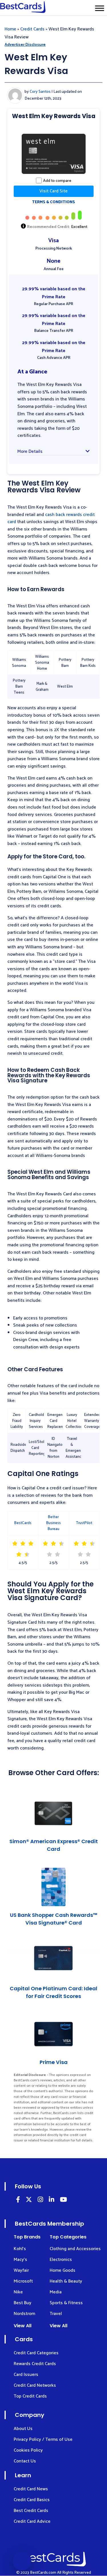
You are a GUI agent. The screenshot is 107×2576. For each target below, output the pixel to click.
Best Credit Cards (31, 2511)
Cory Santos (40, 92)
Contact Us (25, 2461)
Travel (56, 2314)
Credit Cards (32, 29)
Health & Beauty (66, 2281)
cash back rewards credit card (51, 518)
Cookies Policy (28, 2450)
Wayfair (21, 2270)
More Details (30, 452)
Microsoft (23, 2281)
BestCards (23, 1523)
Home (10, 29)
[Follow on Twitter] (29, 2200)
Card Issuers (26, 2375)
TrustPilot (84, 1523)
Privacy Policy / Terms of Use (43, 2440)
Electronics (61, 2260)
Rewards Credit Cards (35, 2364)
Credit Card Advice (32, 2521)
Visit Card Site (53, 191)
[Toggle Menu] (100, 8)
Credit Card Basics (32, 2500)
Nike (18, 2292)
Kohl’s (20, 2249)
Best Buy (23, 2303)
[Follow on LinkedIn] (18, 2200)
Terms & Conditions (53, 202)
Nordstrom (24, 2314)
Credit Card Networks (35, 2385)
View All (23, 2326)
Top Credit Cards (30, 2396)
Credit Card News (31, 2489)
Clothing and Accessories (75, 2249)
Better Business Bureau (53, 1523)
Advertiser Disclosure (25, 45)
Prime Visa (54, 2062)
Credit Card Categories (36, 2353)
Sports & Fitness (66, 2303)
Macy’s (20, 2260)
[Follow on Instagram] (40, 2200)
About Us (23, 2429)
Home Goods (62, 2270)
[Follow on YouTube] (63, 2200)
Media (56, 2292)
